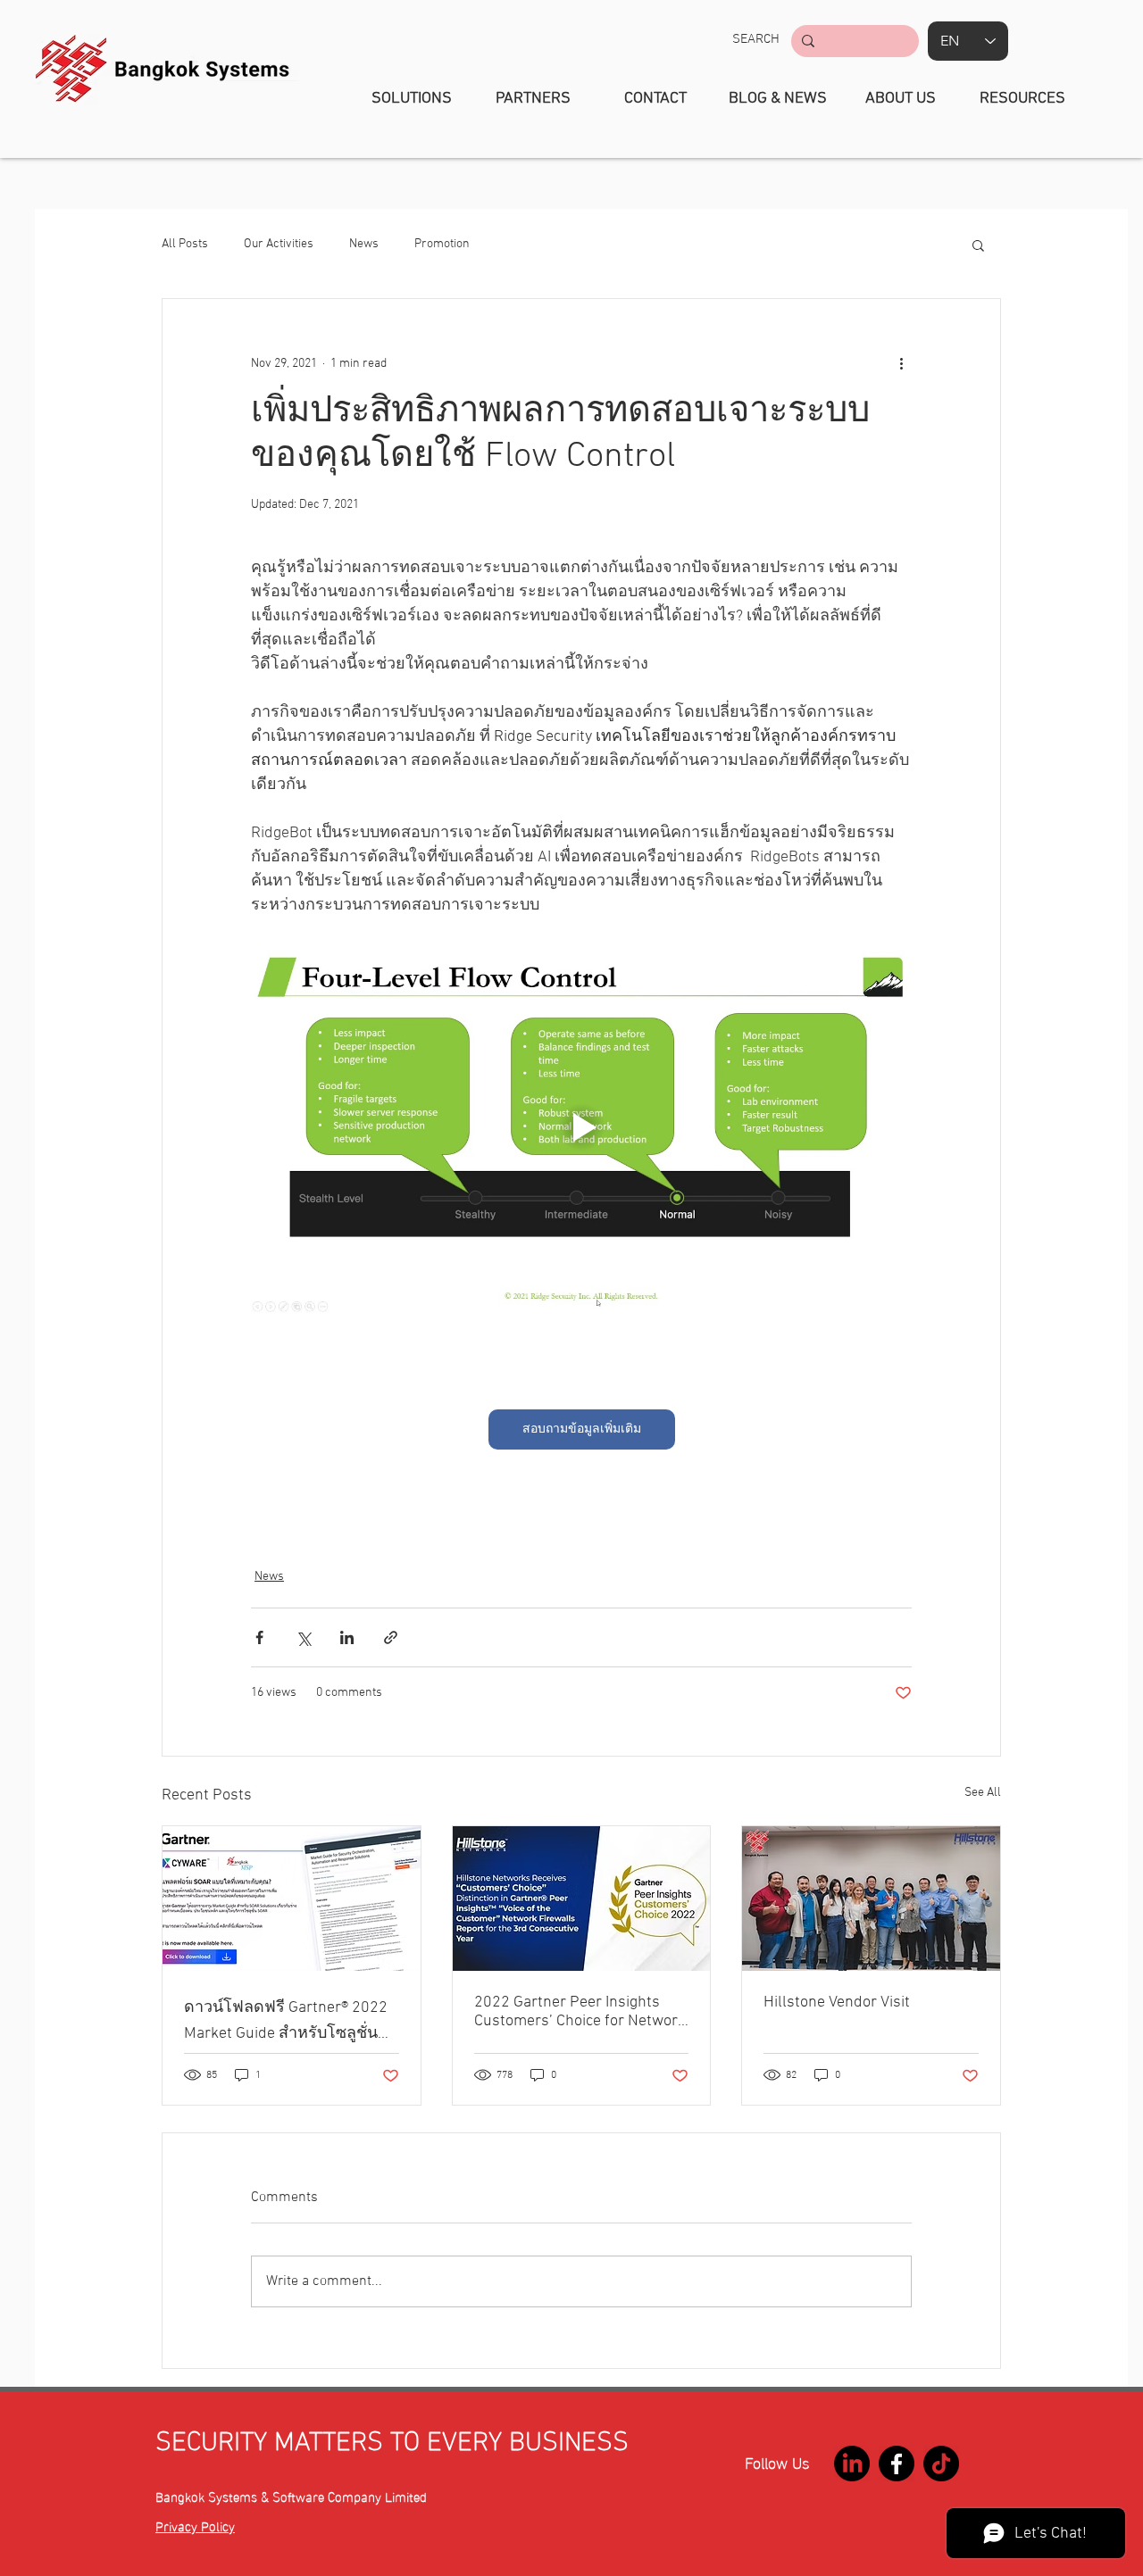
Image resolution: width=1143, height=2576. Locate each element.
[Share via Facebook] (259, 1637)
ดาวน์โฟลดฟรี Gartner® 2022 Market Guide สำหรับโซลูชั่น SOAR (286, 2022)
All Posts (185, 244)
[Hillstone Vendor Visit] (871, 1899)
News (364, 244)
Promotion (442, 244)
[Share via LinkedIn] (347, 1637)
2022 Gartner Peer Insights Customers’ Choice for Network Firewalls (580, 2012)
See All (983, 1793)
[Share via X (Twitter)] (303, 1637)
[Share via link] (391, 1637)
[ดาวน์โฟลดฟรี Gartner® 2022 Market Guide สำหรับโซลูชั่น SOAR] (292, 1899)
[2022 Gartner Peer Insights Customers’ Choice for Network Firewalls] (582, 1899)
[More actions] (901, 363)
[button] (756, 39)
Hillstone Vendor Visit (837, 2003)
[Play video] (581, 1127)
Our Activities (279, 244)
